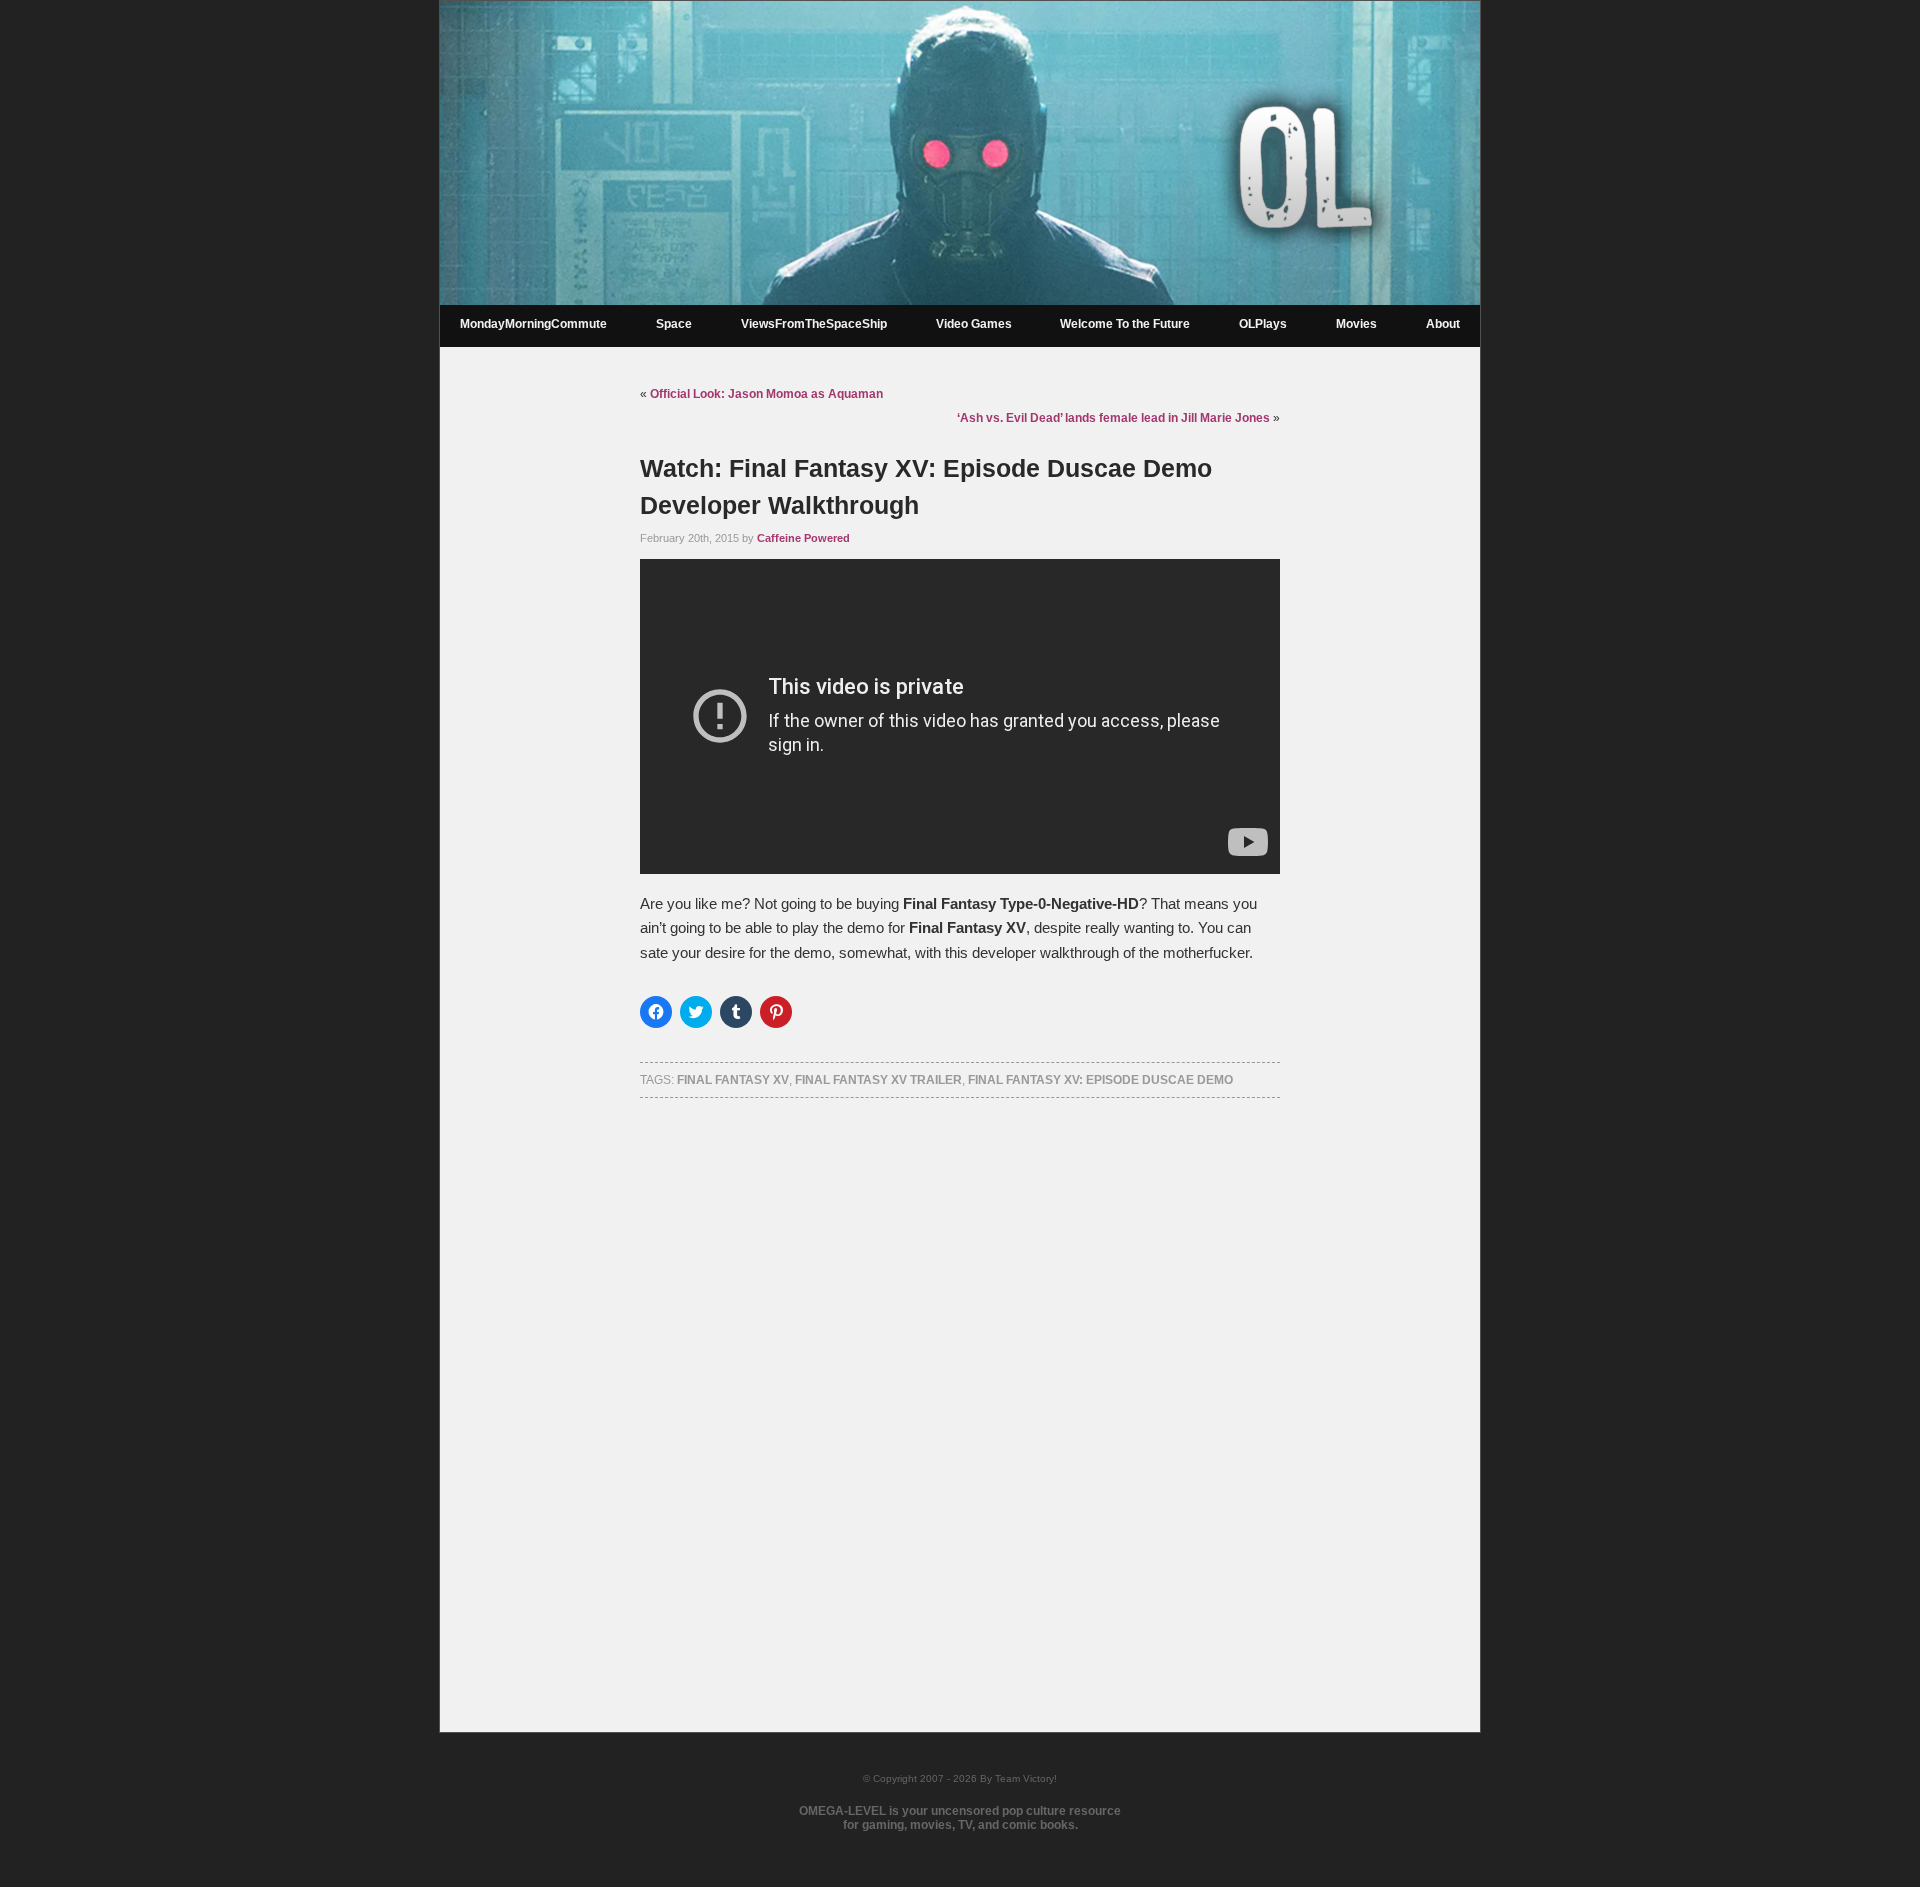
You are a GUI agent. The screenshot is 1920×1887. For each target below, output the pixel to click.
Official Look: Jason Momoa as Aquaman (766, 394)
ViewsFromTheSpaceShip (814, 324)
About (1443, 324)
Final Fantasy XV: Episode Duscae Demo (1100, 1080)
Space (674, 324)
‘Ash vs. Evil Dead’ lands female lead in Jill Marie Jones (1113, 418)
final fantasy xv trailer (878, 1080)
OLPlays (1263, 324)
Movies (1356, 324)
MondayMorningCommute (533, 324)
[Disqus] (960, 1389)
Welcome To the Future (1125, 324)
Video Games (974, 324)
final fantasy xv (733, 1080)
